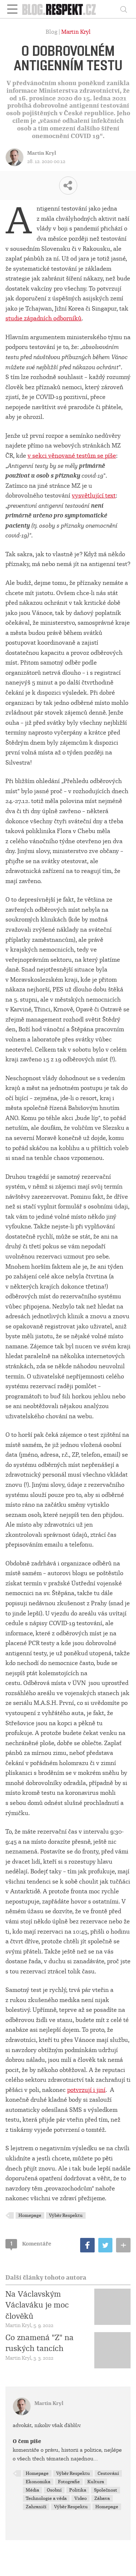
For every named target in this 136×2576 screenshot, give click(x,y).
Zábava (102, 2498)
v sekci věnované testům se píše (72, 456)
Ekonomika (38, 2482)
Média (32, 2490)
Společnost (106, 2490)
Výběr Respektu (66, 2215)
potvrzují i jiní (86, 2090)
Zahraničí (36, 2507)
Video (81, 2498)
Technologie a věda (46, 2498)
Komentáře (31, 2244)
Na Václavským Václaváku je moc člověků (37, 2305)
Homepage (30, 2215)
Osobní (54, 2490)
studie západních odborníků (44, 318)
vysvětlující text (94, 496)
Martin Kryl (76, 32)
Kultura (96, 2482)
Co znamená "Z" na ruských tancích (40, 2343)
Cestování (108, 2473)
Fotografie (69, 2482)
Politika (78, 2490)
